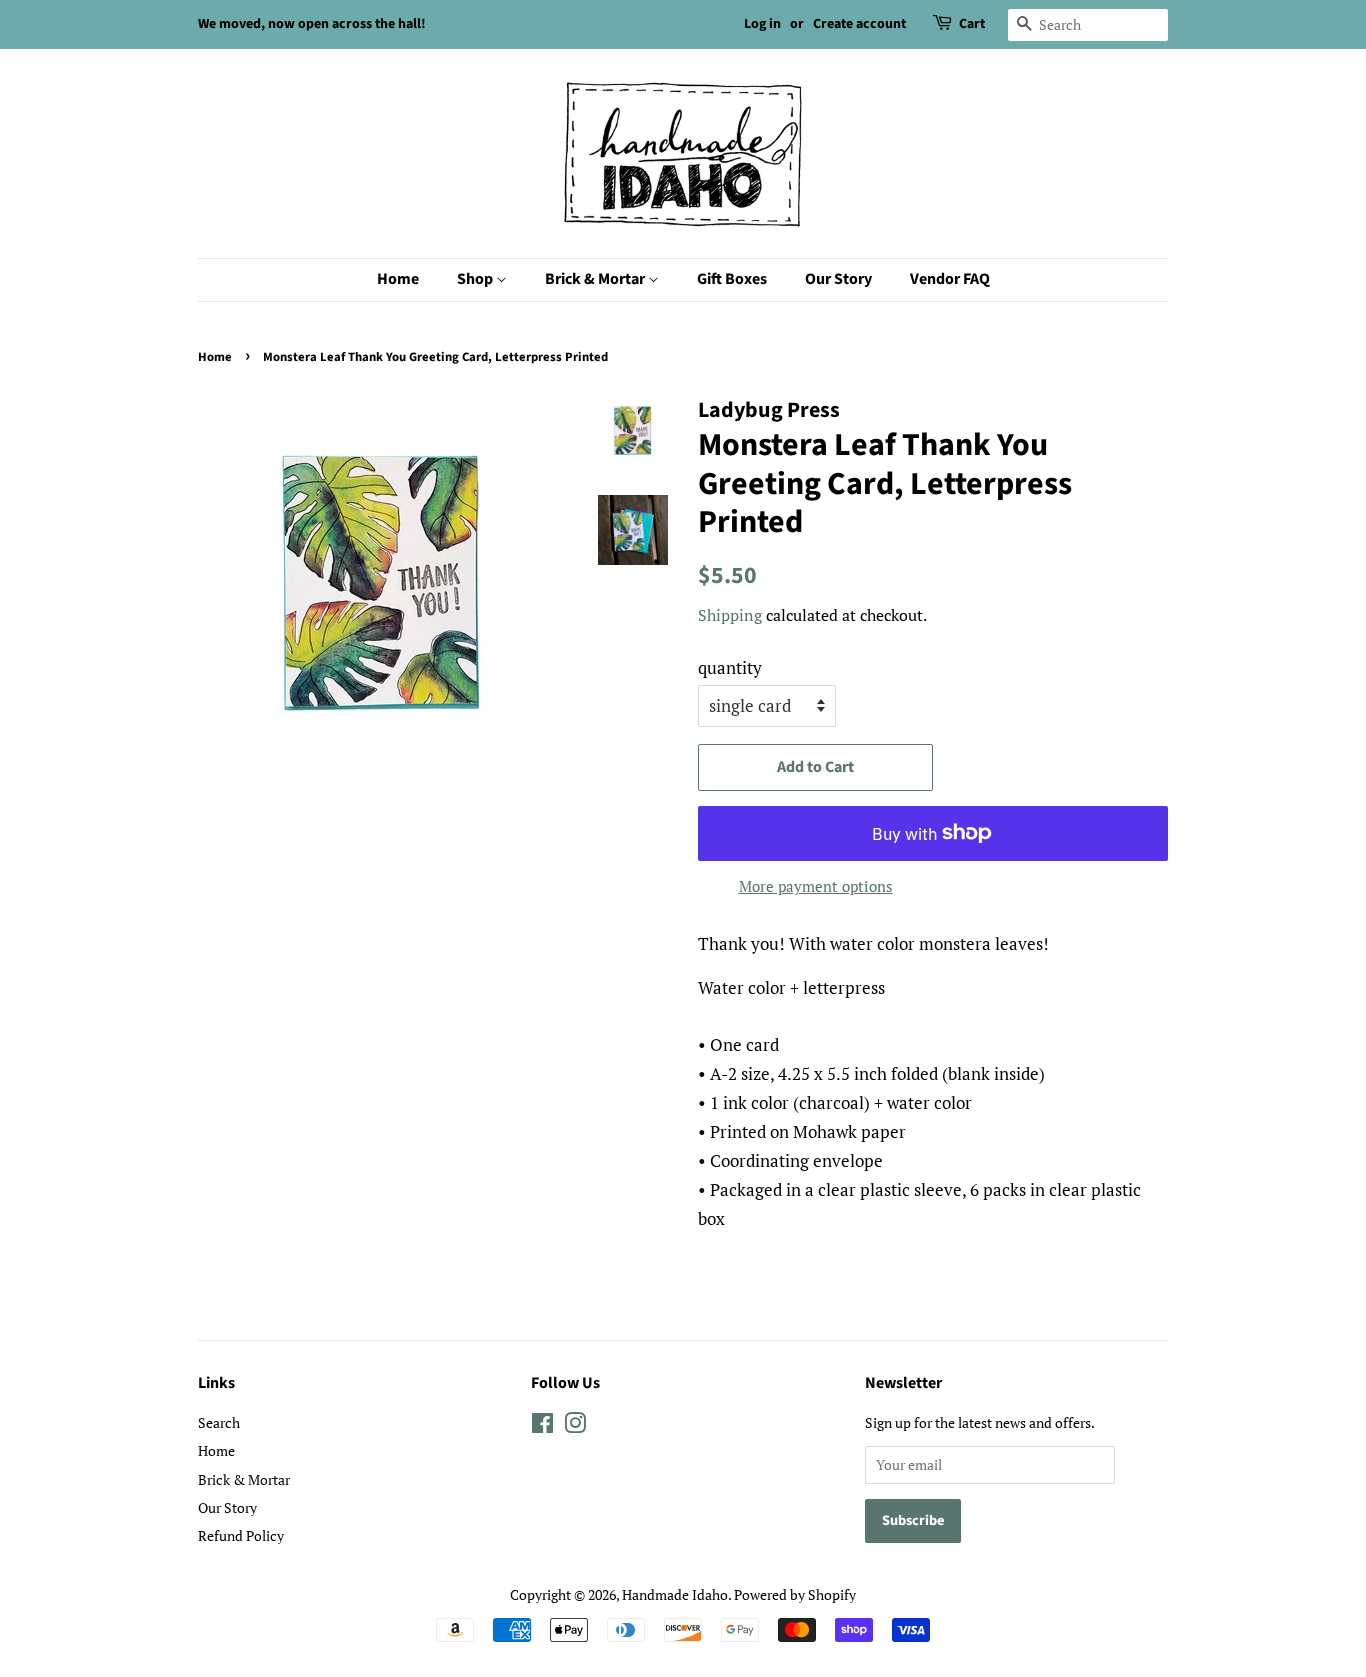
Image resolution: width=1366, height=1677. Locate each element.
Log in (762, 24)
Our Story (838, 279)
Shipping (730, 615)
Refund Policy (241, 1535)
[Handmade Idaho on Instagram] (575, 1426)
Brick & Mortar (596, 279)
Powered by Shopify (795, 1594)
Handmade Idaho (675, 1594)
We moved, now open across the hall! (312, 24)
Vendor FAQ (950, 279)
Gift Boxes (732, 279)
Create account (859, 24)
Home (398, 279)
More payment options (816, 886)
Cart (972, 24)
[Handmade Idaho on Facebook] (542, 1426)
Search (219, 1422)
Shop (476, 279)
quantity (730, 667)
